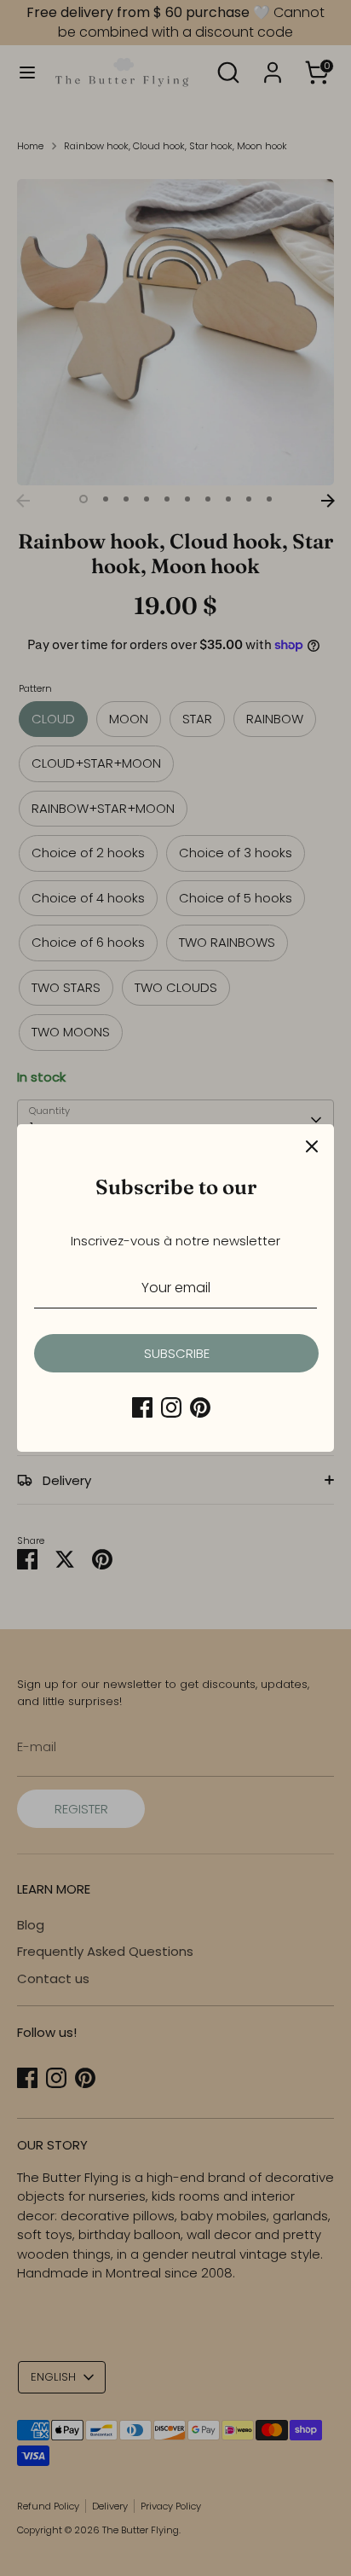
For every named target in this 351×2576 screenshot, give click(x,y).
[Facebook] (142, 1407)
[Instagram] (171, 1407)
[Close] (312, 1146)
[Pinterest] (200, 1407)
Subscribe (177, 1353)
